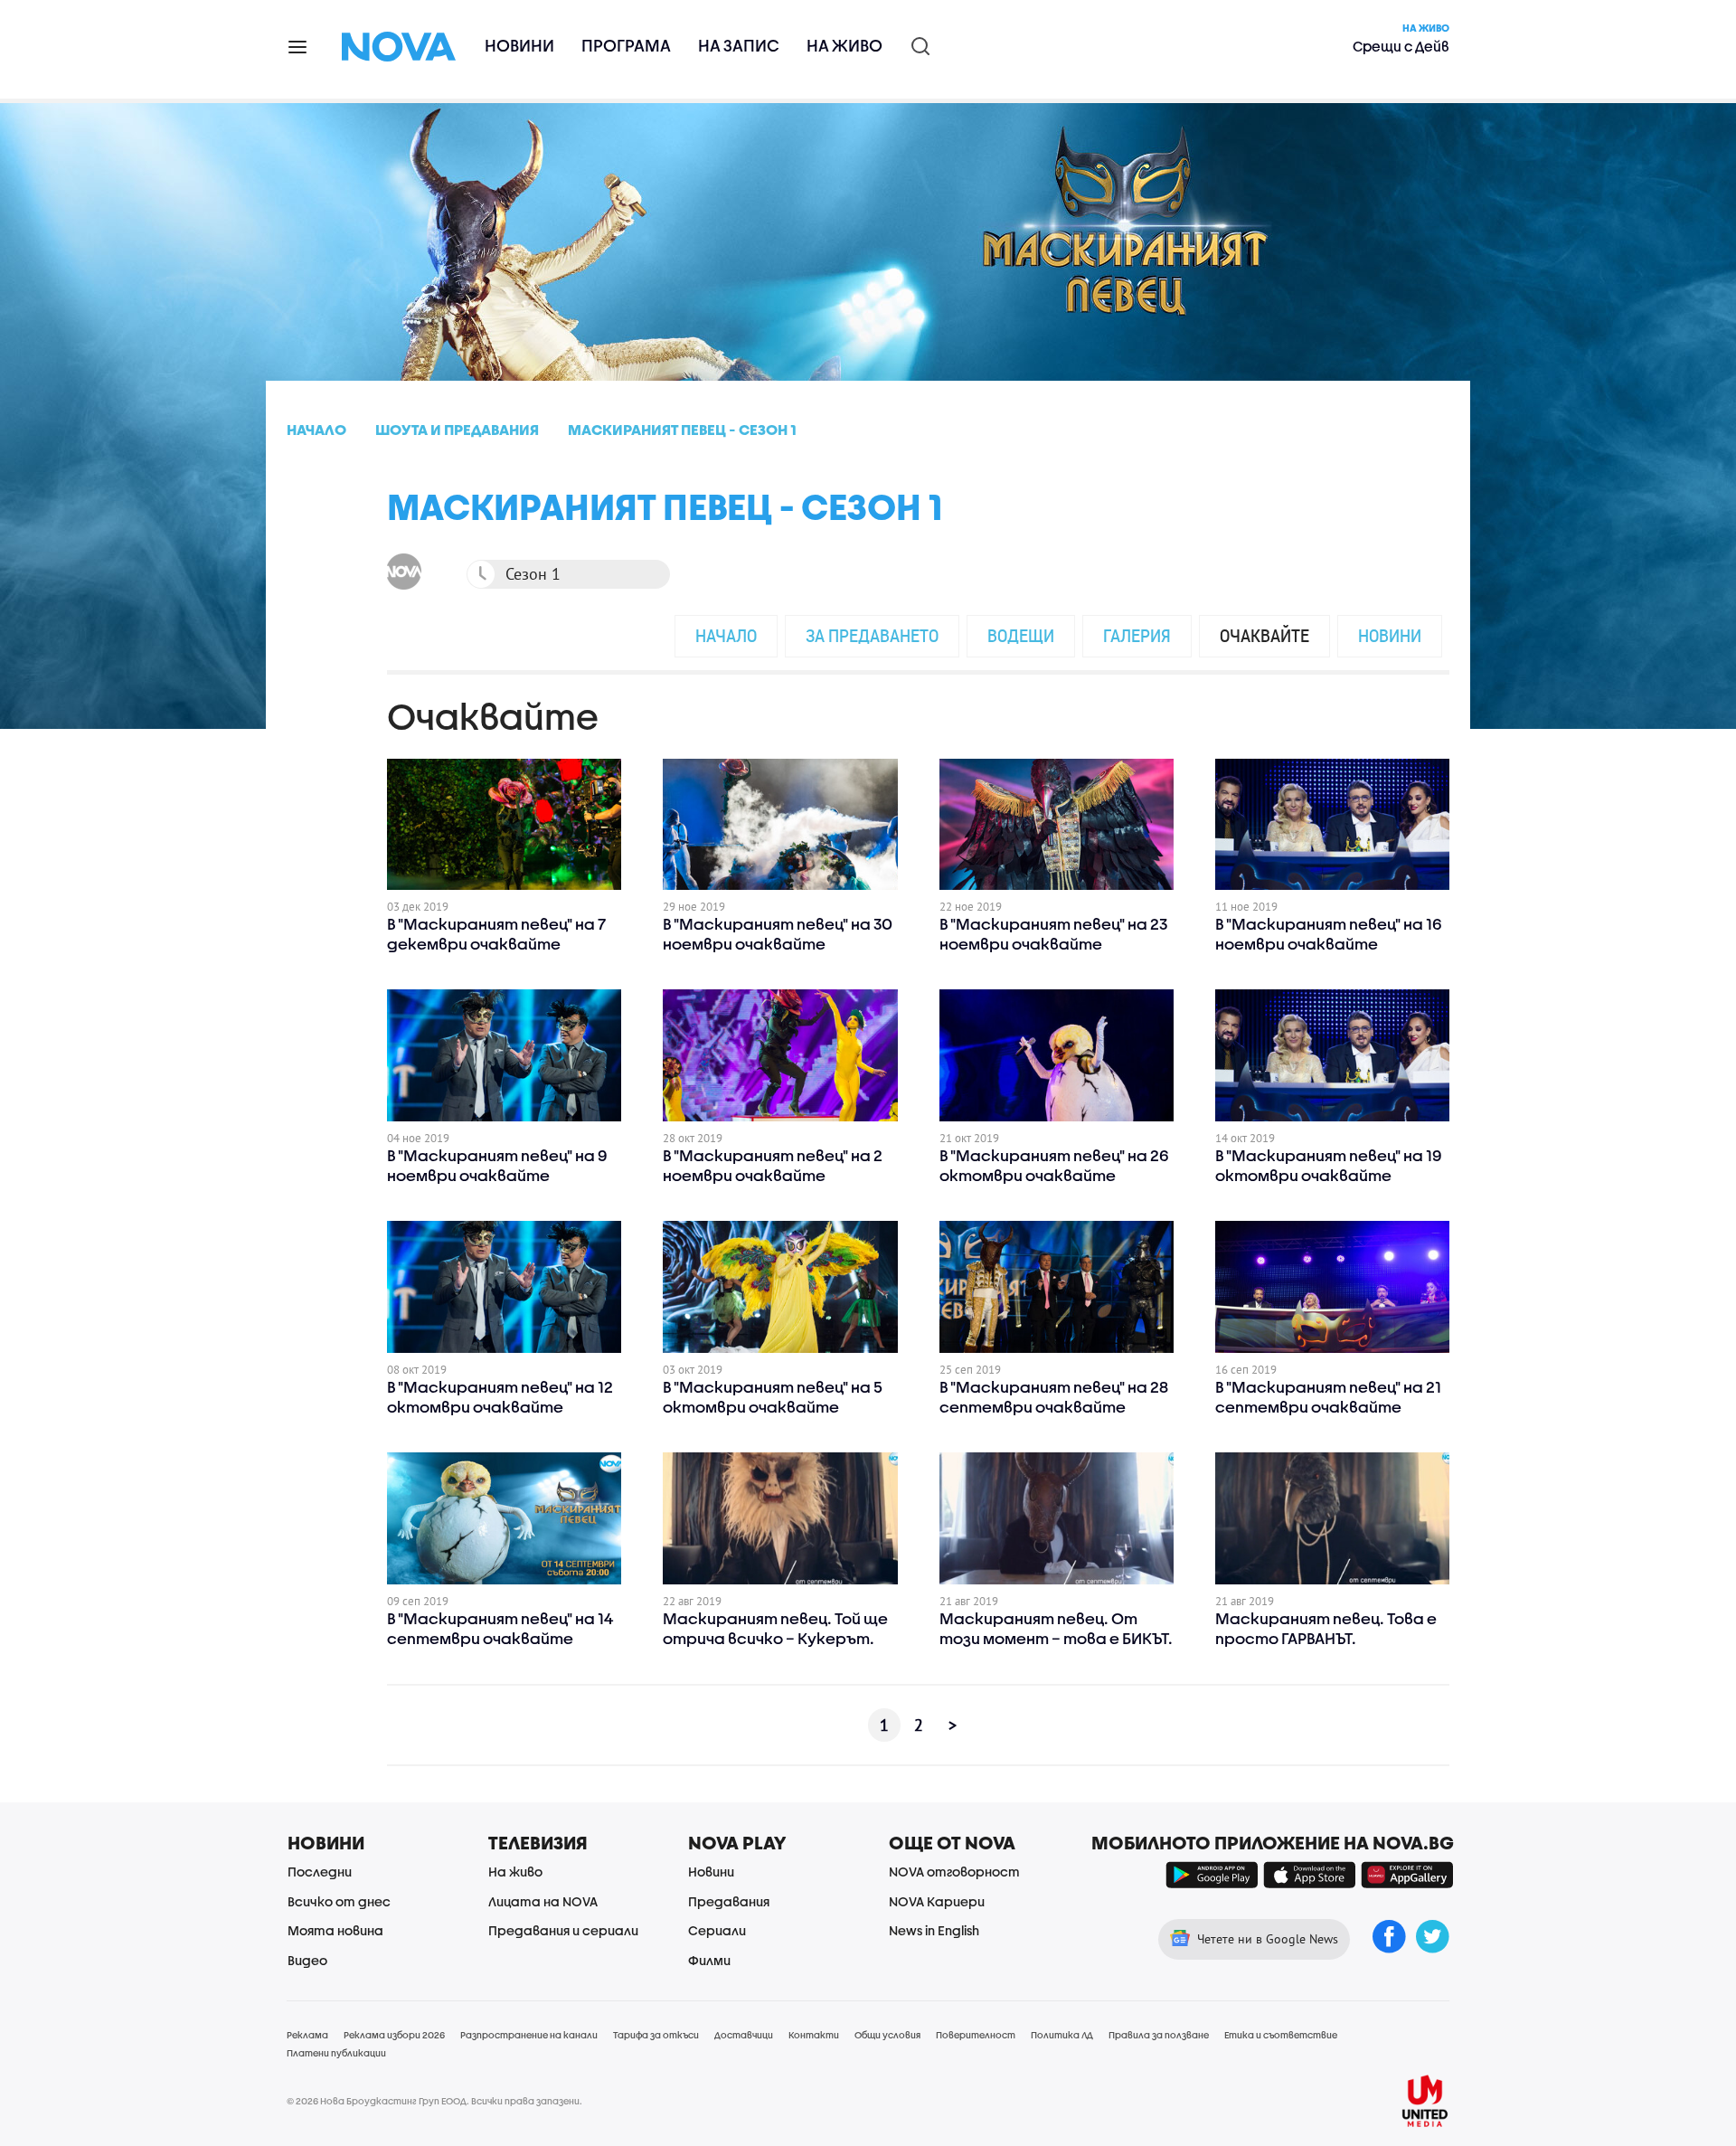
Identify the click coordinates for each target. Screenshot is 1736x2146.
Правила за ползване (1159, 2035)
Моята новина (335, 1930)
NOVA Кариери (937, 1901)
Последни (320, 1872)
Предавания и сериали (563, 1930)
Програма (626, 46)
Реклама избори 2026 (394, 2035)
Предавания (729, 1901)
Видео (307, 1960)
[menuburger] (298, 46)
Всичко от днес (339, 1901)
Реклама (307, 2035)
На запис (739, 46)
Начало (726, 635)
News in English (934, 1930)
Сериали (717, 1930)
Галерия (1137, 635)
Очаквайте (1264, 635)
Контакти (814, 2035)
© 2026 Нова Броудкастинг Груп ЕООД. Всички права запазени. (434, 2101)
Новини (519, 46)
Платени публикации (336, 2053)
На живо (844, 46)
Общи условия (887, 2035)
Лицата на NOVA (543, 1901)
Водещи (1021, 635)
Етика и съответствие (1281, 2035)
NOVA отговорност (954, 1872)
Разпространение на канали (529, 2035)
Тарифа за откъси (656, 2035)
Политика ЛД (1062, 2035)
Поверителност (976, 2035)
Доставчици (744, 2035)
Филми (709, 1960)
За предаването (872, 635)
